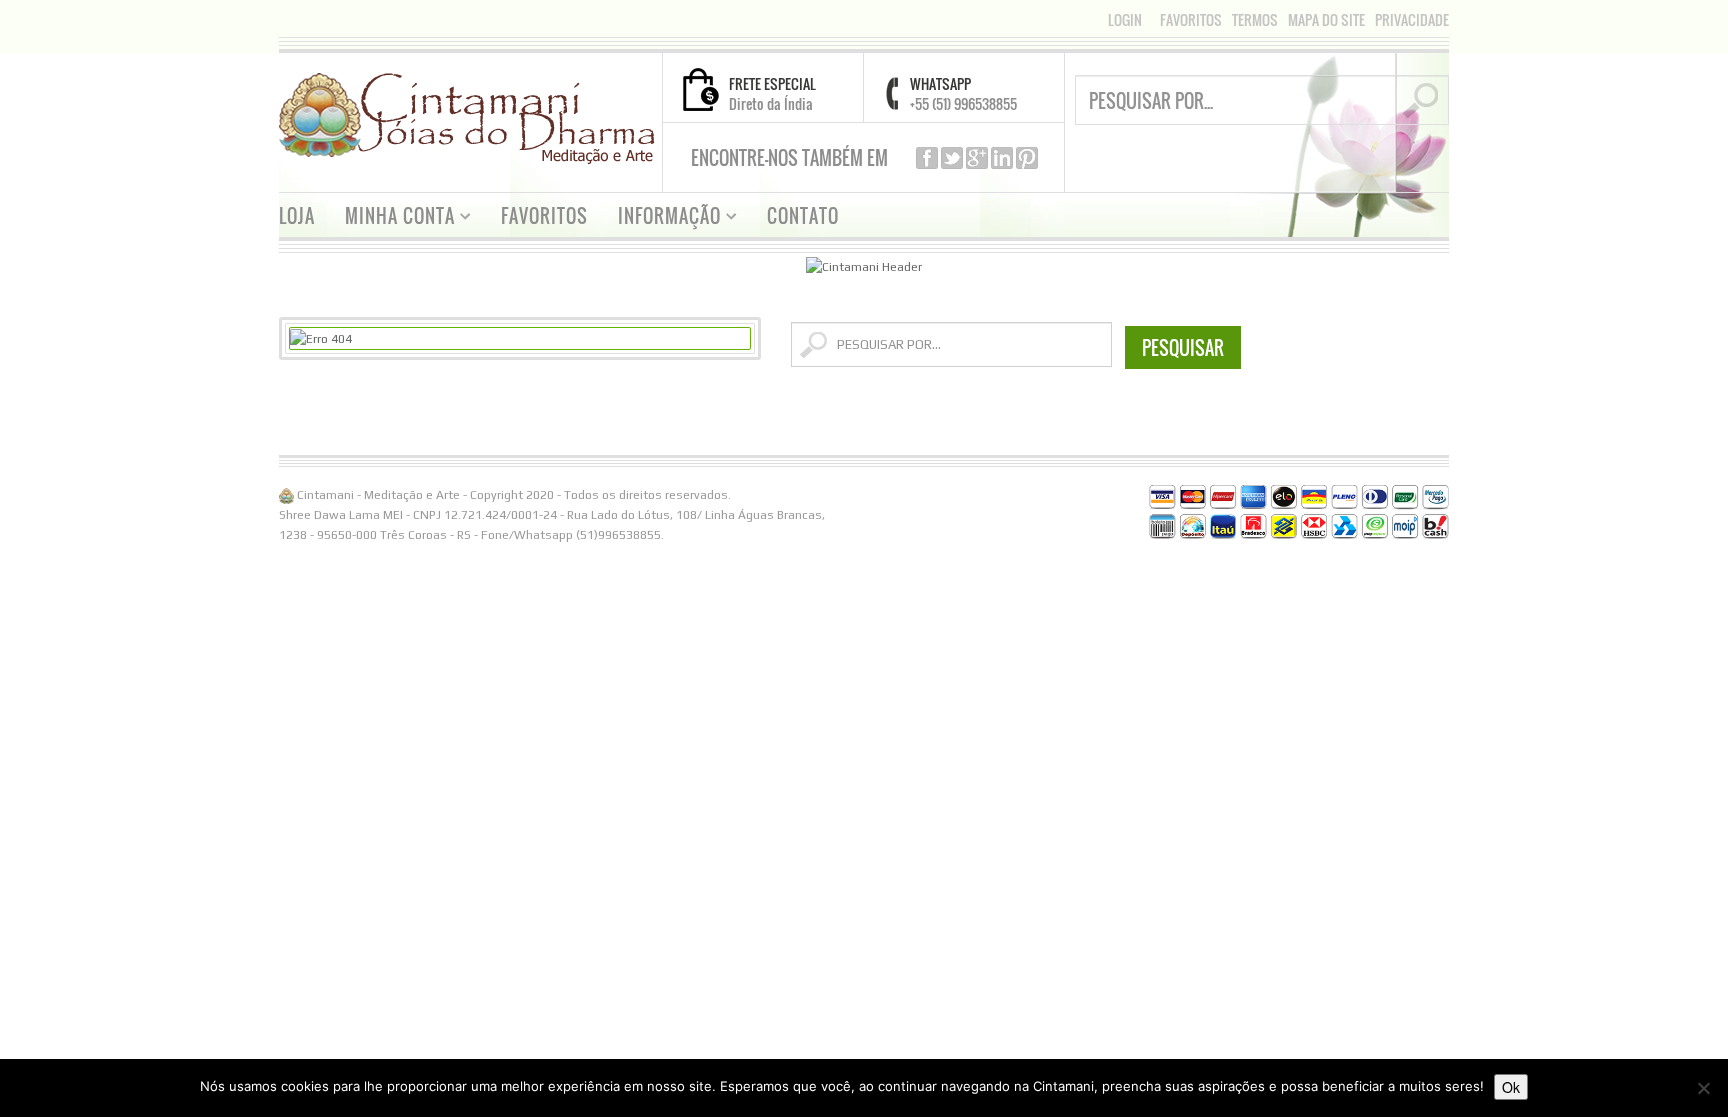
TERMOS (1255, 20)
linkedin (1002, 158)
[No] (1703, 1088)
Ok (1511, 1087)
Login (1125, 19)
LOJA (297, 216)
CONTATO (803, 216)
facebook (927, 158)
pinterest (1027, 158)
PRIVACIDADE (1412, 20)
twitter (952, 158)
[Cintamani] (467, 117)
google (977, 158)
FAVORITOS (1191, 20)
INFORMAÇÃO (662, 218)
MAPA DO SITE (1326, 20)
